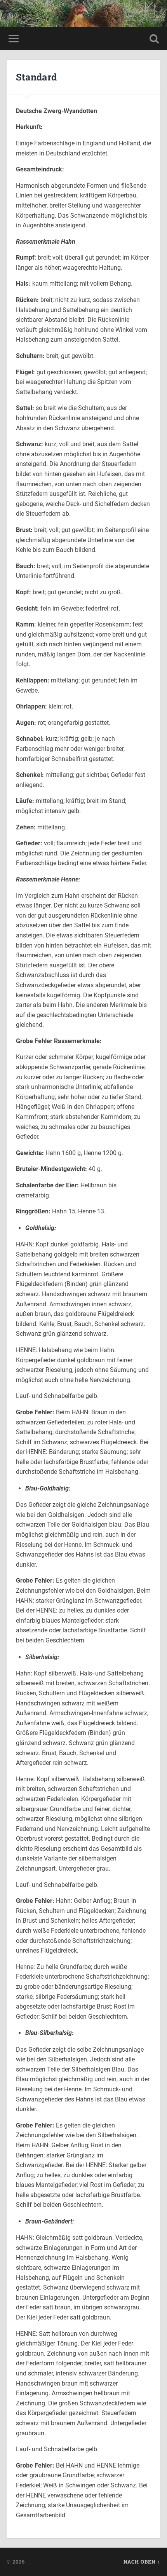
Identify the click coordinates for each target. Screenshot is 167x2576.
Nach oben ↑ (142, 2562)
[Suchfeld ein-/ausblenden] (154, 39)
